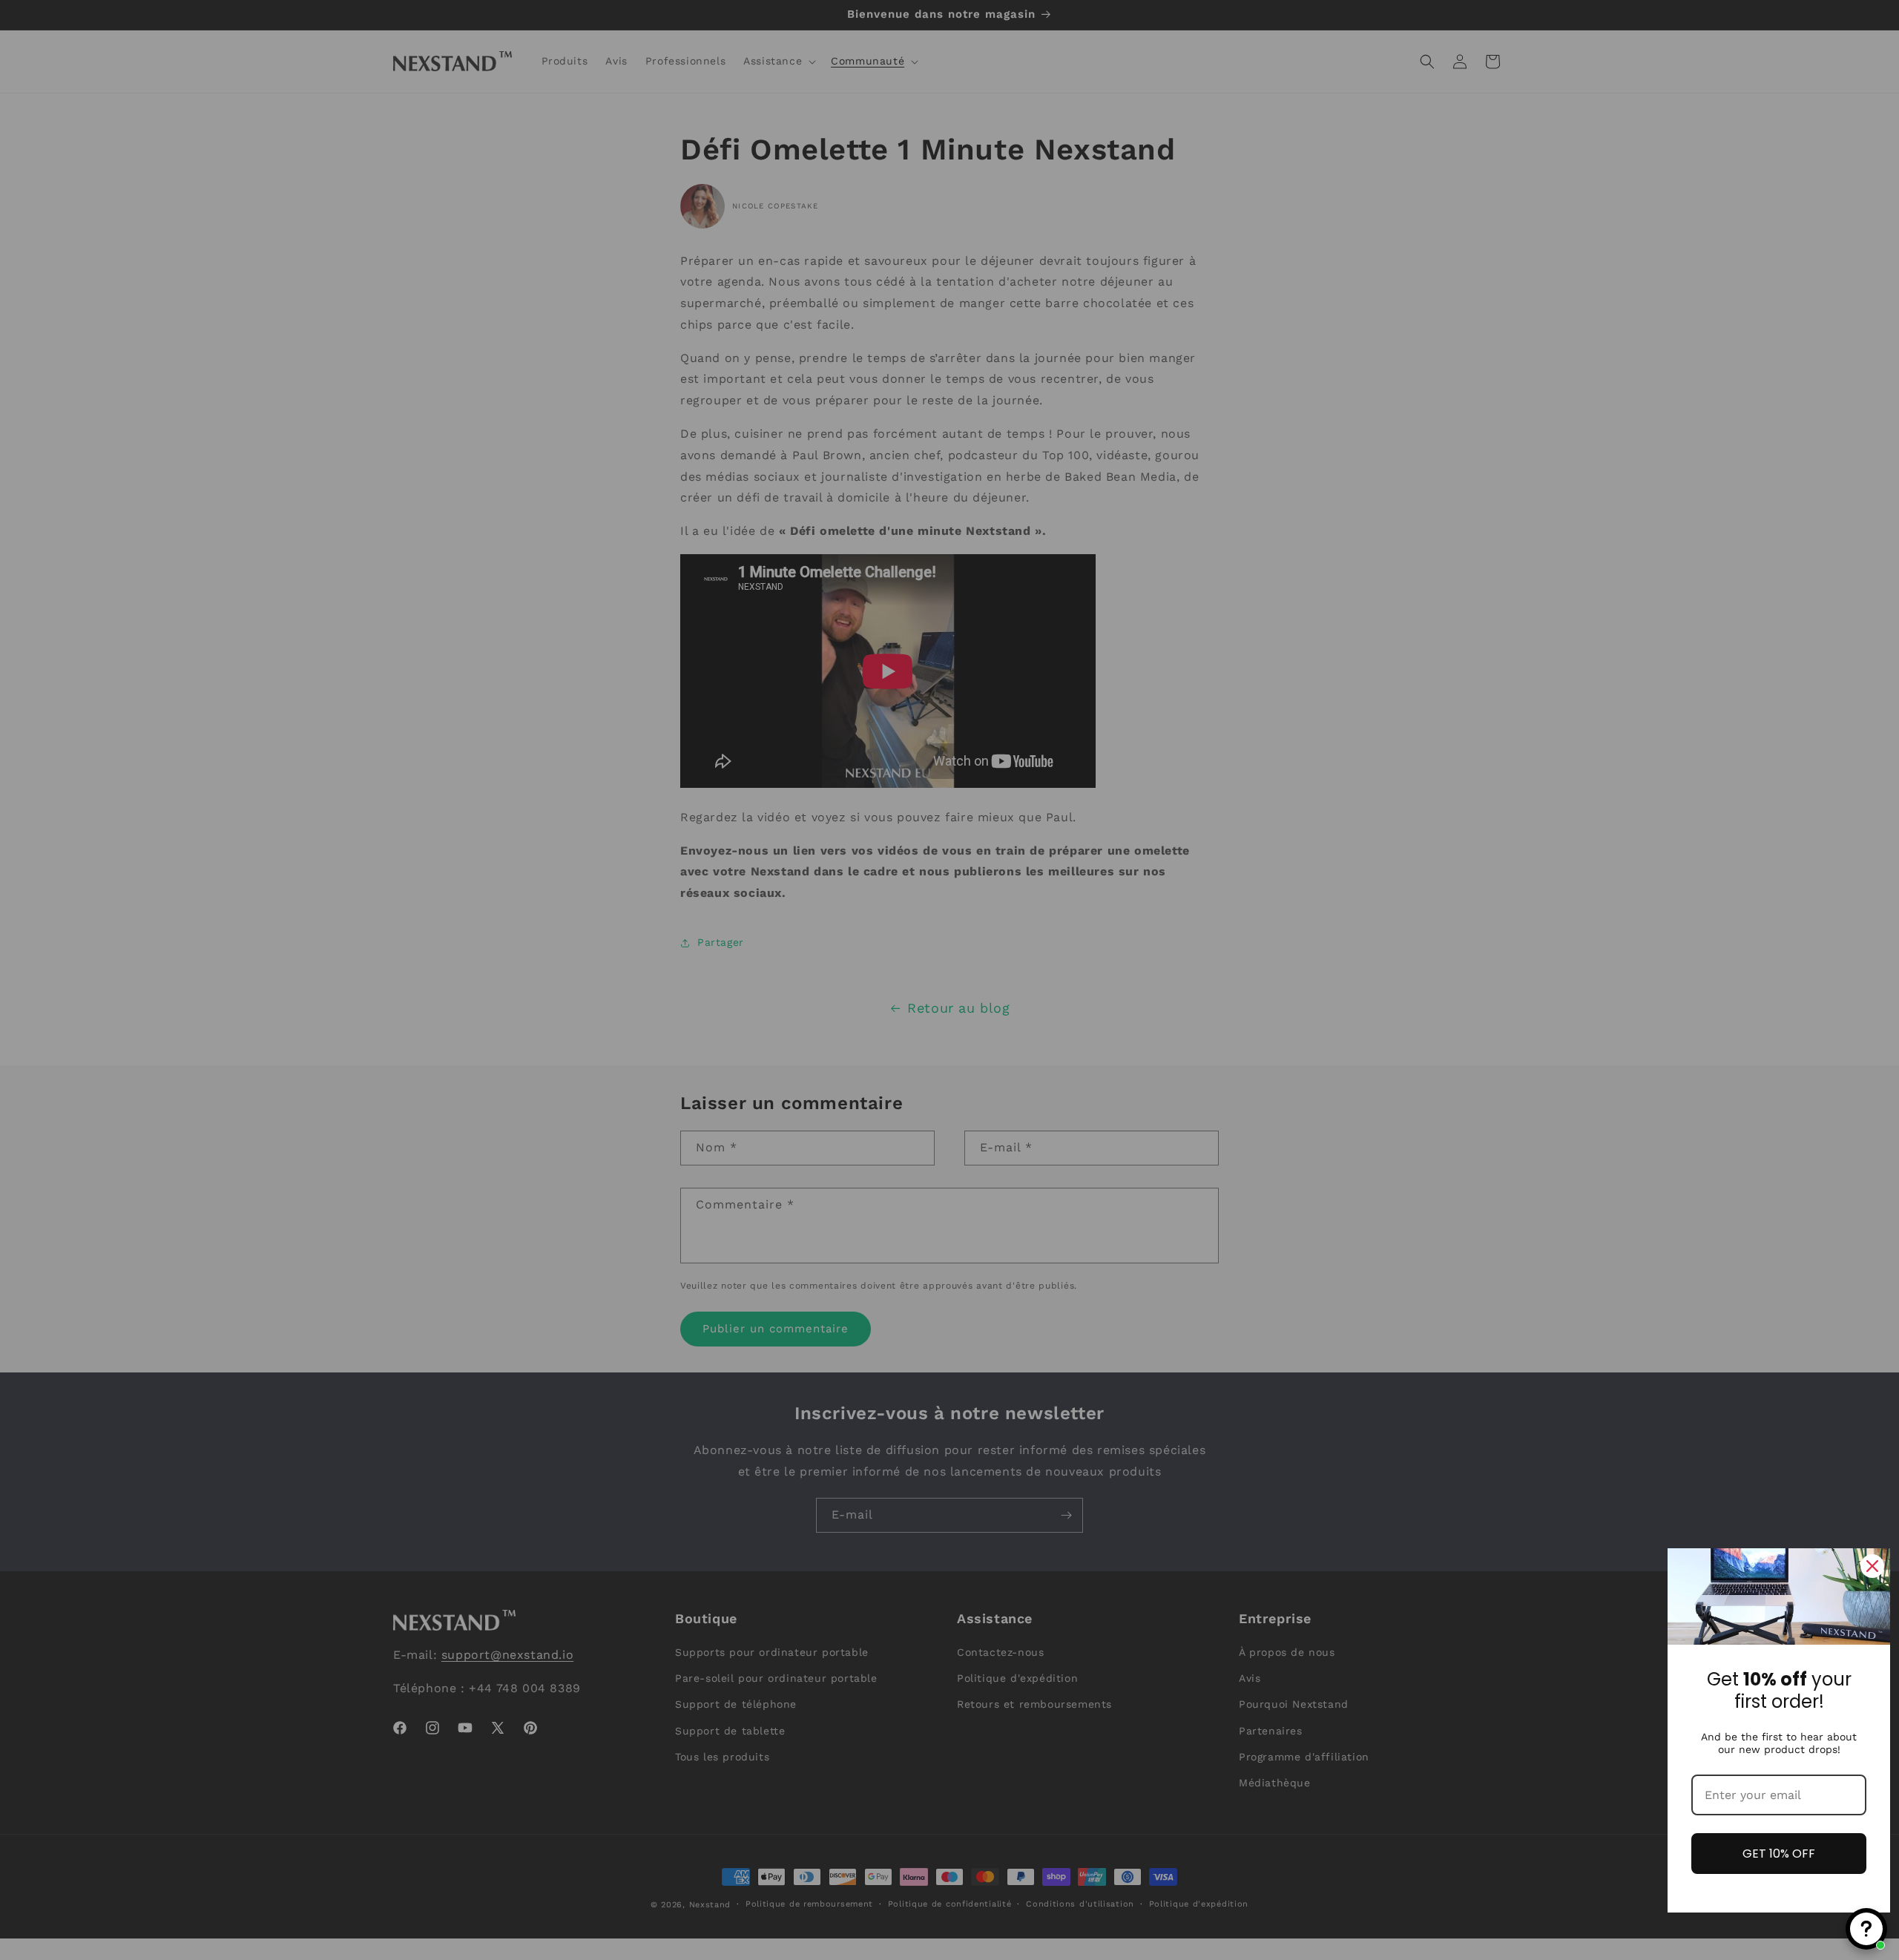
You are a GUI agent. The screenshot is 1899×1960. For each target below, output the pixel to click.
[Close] (1872, 1566)
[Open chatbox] (1866, 1929)
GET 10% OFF (1779, 1854)
